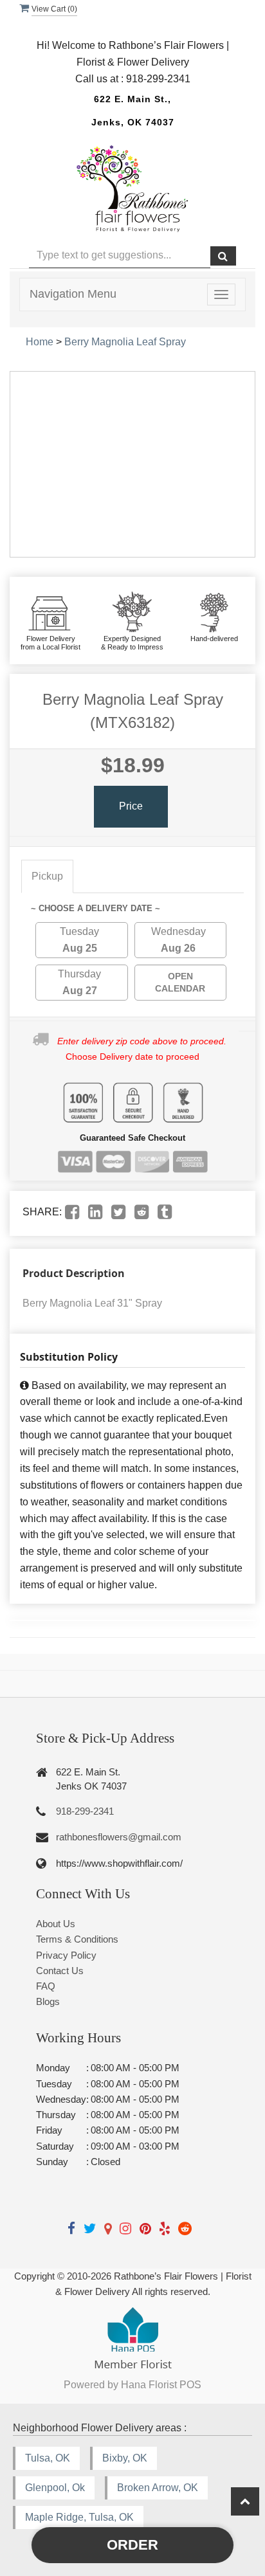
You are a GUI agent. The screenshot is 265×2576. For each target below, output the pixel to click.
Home (40, 342)
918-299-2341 (85, 1811)
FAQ (46, 1986)
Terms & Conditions (77, 1939)
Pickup (47, 876)
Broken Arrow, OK (158, 2488)
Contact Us (60, 1971)
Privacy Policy (66, 1955)
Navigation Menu (73, 294)
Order (132, 2545)
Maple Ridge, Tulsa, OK (79, 2517)
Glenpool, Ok (55, 2488)
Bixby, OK (125, 2458)
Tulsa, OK (48, 2458)
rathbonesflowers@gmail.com (119, 1837)
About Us (56, 1924)
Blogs (48, 2001)
